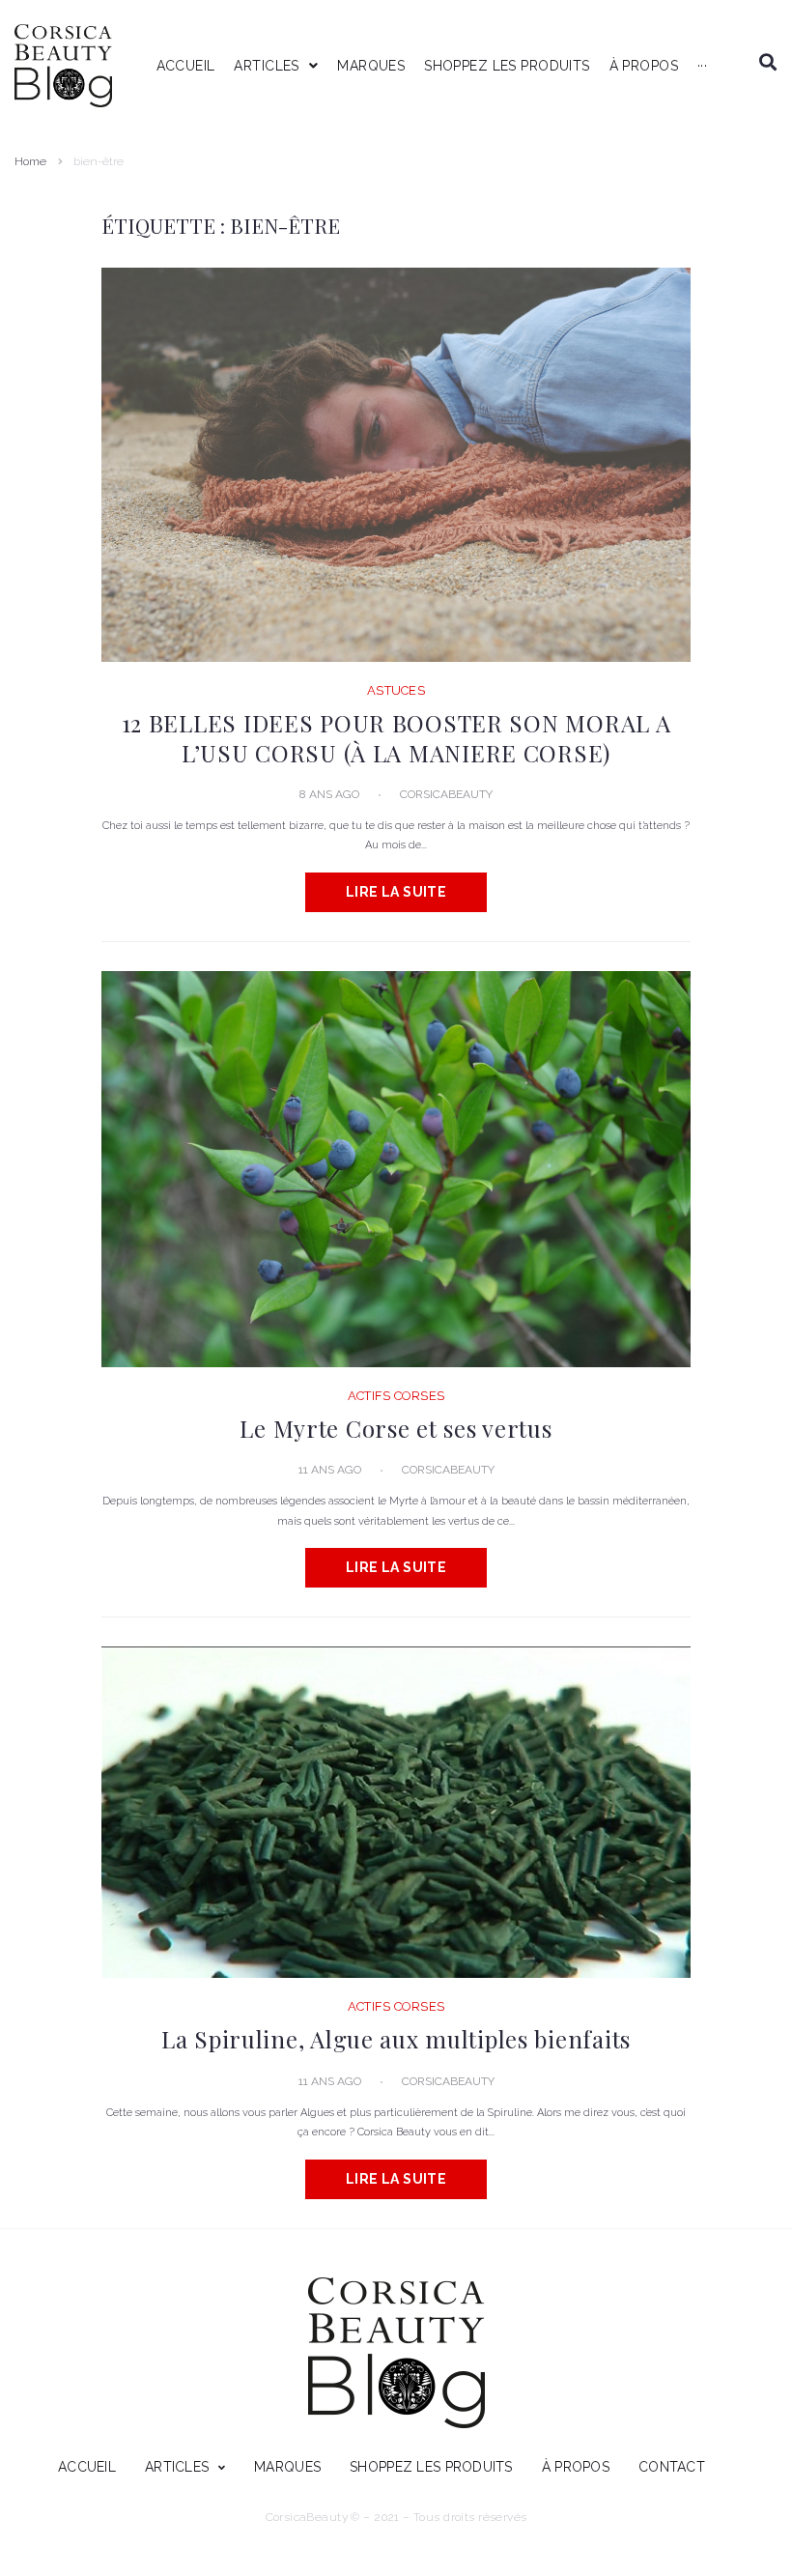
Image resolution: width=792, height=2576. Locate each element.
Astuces (396, 690)
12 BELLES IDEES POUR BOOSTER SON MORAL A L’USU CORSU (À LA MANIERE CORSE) (396, 737)
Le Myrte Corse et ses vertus (396, 1428)
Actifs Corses (396, 1396)
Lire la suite (396, 892)
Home (30, 161)
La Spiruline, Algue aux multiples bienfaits (396, 2039)
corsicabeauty (446, 794)
